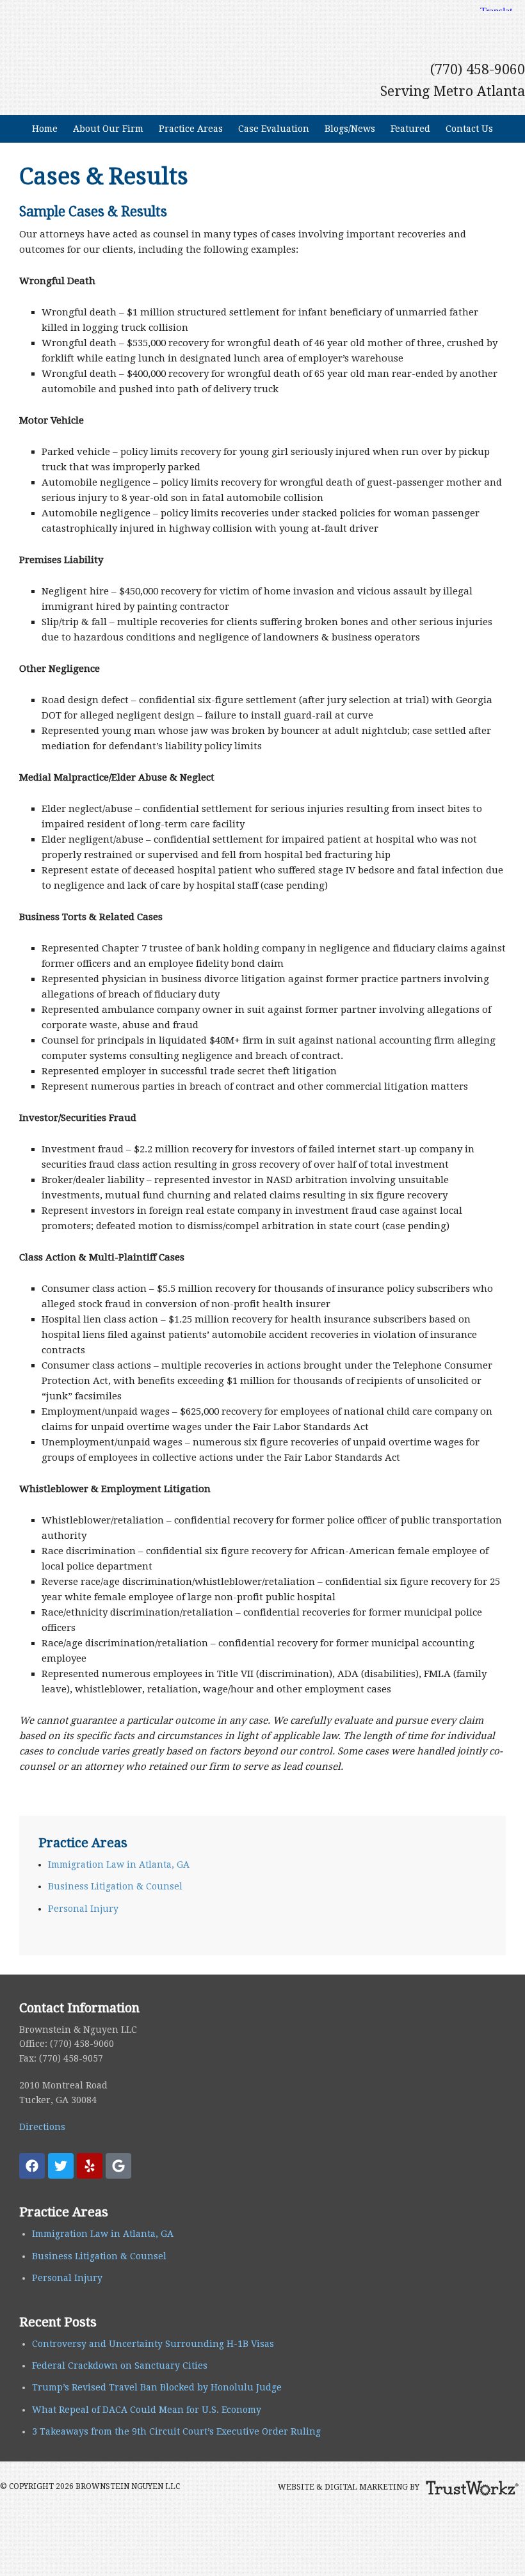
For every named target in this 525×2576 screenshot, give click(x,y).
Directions (42, 2127)
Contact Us (466, 129)
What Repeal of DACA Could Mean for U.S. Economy (147, 2410)
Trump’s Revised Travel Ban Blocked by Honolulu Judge (157, 2387)
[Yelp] (90, 2166)
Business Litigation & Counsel (115, 1886)
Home (45, 129)
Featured (410, 129)
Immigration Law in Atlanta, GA (119, 1864)
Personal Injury (83, 1909)
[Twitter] (61, 2166)
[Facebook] (32, 2166)
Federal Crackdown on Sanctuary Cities (120, 2365)
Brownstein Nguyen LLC (262, 21)
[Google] (118, 2166)
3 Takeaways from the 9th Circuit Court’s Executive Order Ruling (176, 2431)
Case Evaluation (274, 129)
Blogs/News (347, 129)
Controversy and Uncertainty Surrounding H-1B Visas (153, 2344)
